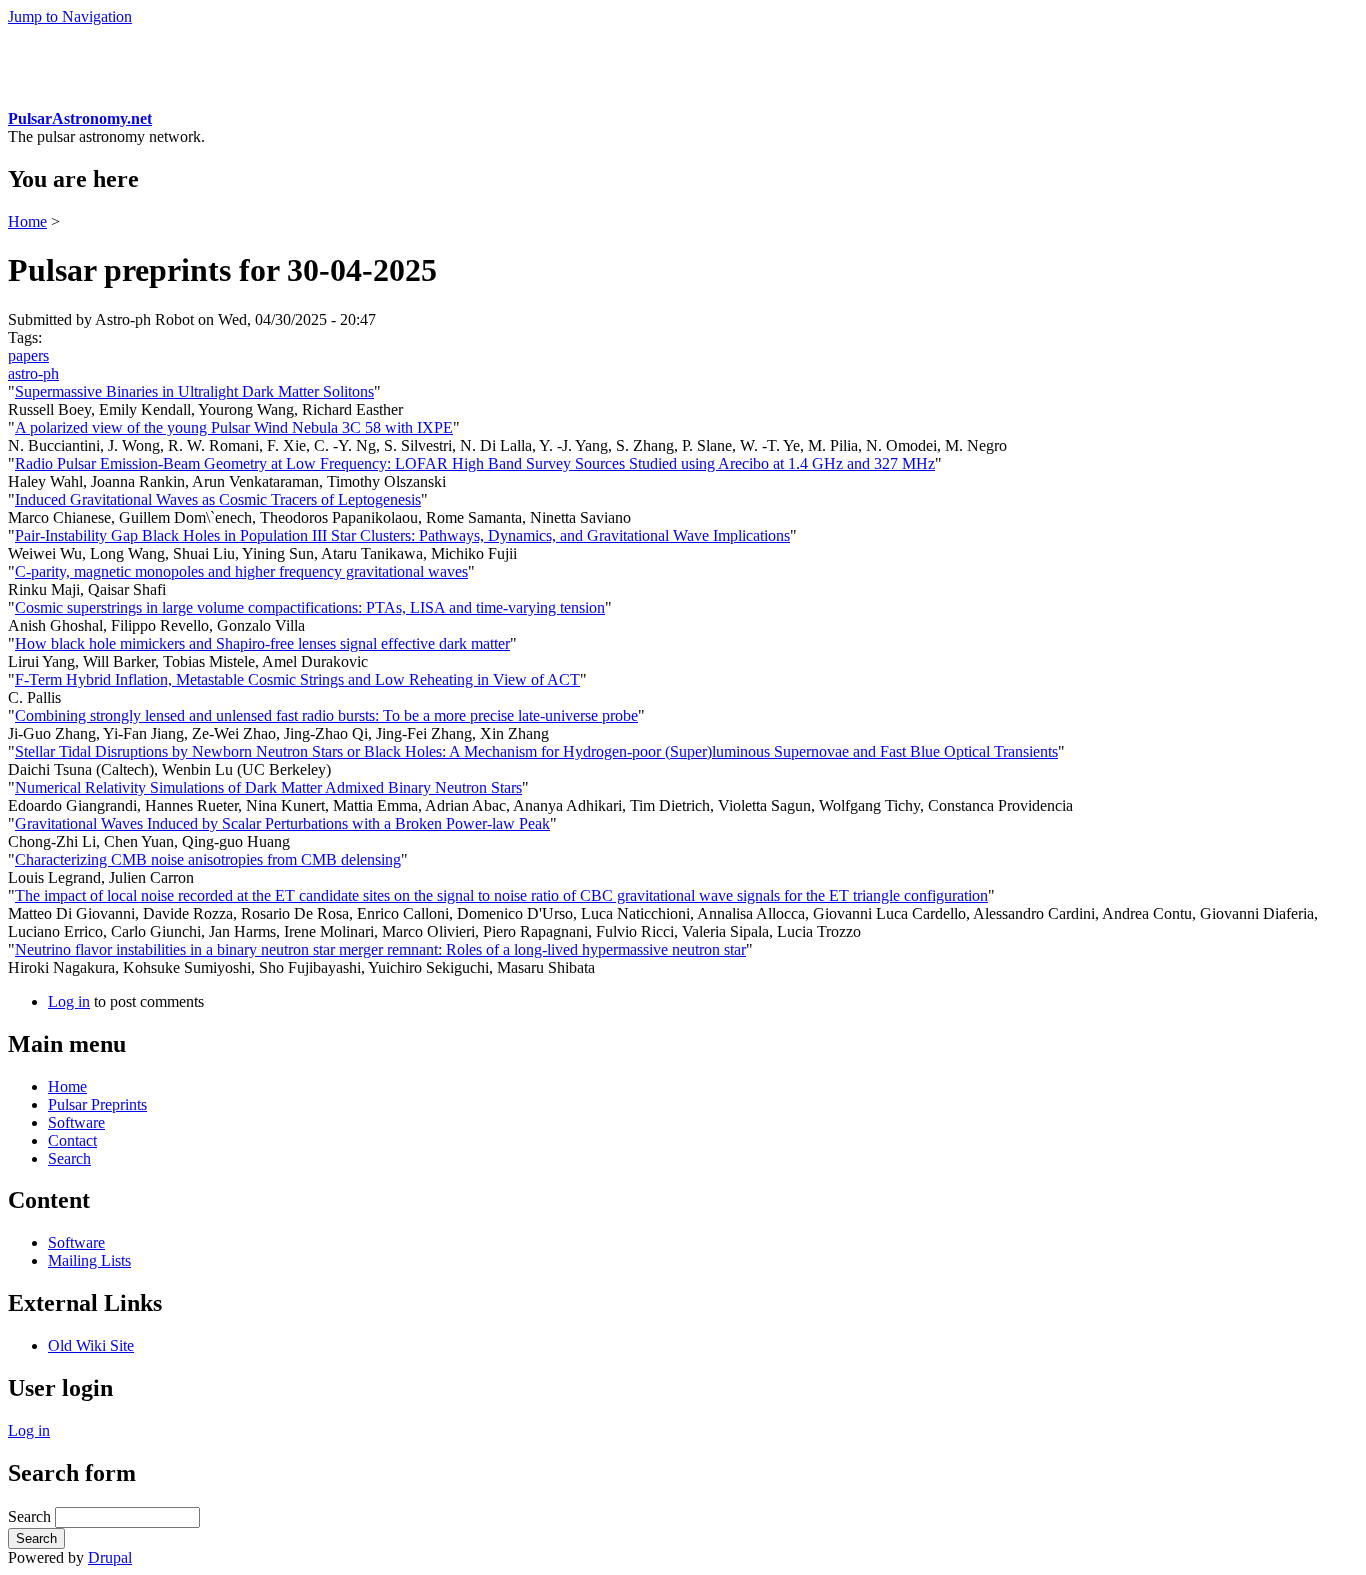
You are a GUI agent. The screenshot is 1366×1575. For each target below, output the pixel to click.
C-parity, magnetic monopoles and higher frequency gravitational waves (241, 571)
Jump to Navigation (70, 16)
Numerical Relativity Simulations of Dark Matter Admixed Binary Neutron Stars (268, 787)
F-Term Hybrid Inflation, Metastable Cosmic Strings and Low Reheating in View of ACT (297, 679)
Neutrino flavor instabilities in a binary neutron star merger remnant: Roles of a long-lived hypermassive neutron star (380, 949)
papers (28, 355)
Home (27, 221)
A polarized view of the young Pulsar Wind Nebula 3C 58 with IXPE (234, 427)
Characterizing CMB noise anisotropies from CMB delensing (208, 859)
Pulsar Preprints (97, 1104)
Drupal (110, 1557)
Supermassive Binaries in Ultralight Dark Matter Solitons (194, 391)
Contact (72, 1140)
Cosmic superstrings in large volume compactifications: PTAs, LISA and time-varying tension (310, 607)
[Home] (45, 100)
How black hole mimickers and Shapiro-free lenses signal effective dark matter (262, 643)
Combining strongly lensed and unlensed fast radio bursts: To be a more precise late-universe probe (326, 715)
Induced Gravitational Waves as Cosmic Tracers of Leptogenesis (218, 499)
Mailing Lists (89, 1260)
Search (69, 1158)
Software (76, 1122)
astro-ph (33, 373)
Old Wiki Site (91, 1345)
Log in (69, 1001)
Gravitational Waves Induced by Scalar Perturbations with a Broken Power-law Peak (282, 823)
